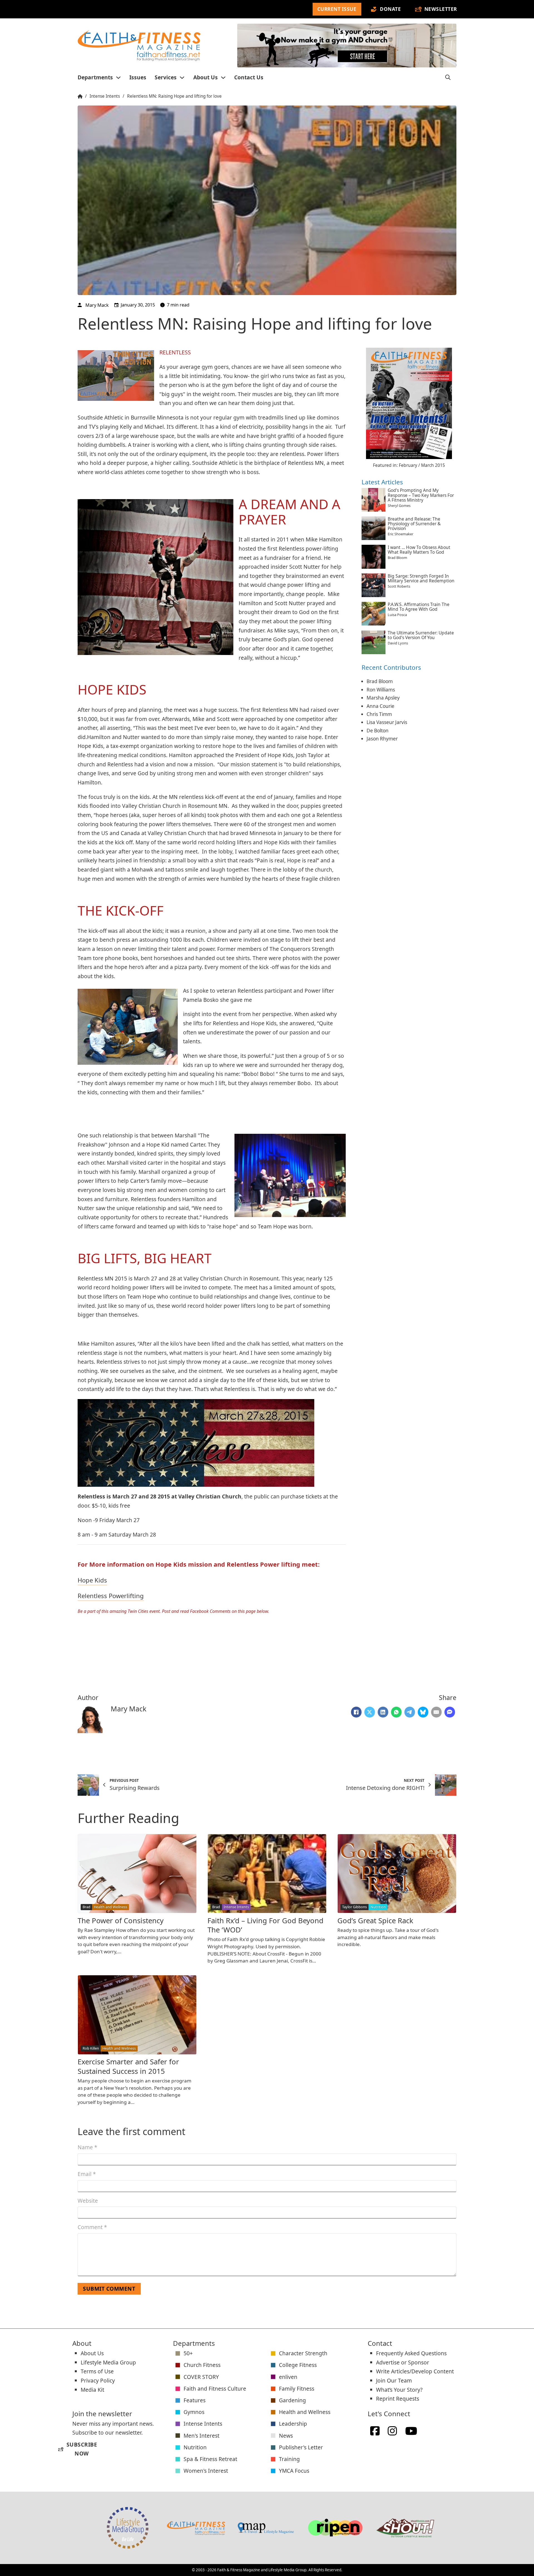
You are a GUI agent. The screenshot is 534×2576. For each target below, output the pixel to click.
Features (195, 2400)
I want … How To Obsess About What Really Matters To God (419, 549)
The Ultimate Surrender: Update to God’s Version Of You (421, 635)
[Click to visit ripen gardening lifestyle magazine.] (335, 2528)
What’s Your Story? (399, 2390)
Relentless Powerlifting (111, 1596)
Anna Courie (380, 706)
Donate (390, 9)
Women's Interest (206, 2471)
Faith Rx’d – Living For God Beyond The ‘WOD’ (265, 1925)
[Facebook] (356, 1712)
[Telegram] (410, 1712)
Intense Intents (105, 96)
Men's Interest (202, 2436)
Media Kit (92, 2390)
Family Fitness (297, 2389)
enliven (288, 2377)
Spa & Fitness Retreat (210, 2459)
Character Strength (303, 2353)
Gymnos (194, 2412)
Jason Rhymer (382, 738)
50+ (188, 2353)
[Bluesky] (423, 1712)
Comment (92, 2227)
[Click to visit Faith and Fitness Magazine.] (196, 2528)
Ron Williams (381, 689)
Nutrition (195, 2447)
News (286, 2436)
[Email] (436, 1712)
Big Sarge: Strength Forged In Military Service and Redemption (421, 578)
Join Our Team (394, 2380)
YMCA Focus (294, 2471)
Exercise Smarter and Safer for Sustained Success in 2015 (128, 2066)
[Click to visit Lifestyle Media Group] (128, 2528)
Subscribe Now (78, 2449)
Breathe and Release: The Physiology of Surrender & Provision (414, 523)
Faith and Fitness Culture (215, 2389)
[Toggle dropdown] (118, 78)
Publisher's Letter (301, 2447)
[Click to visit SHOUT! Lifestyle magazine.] (405, 2528)
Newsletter (441, 9)
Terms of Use (97, 2371)
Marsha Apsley (383, 697)
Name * (87, 2147)
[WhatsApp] (396, 1712)
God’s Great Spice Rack (375, 1921)
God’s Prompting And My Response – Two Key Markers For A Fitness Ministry (421, 495)
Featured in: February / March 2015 (409, 465)
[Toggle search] (448, 77)
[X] (370, 1712)
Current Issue (337, 9)
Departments (95, 77)
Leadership (293, 2424)
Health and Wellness (305, 2412)
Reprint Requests (398, 2399)
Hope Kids (92, 1580)
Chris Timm (379, 714)
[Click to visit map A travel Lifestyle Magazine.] (266, 2528)
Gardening (292, 2400)
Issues (138, 77)
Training (289, 2459)
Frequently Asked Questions (411, 2353)
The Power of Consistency (121, 1921)
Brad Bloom (380, 681)
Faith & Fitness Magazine (239, 2570)
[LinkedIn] (383, 1712)
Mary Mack (97, 305)
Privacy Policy (98, 2380)
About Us (206, 77)
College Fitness (298, 2365)
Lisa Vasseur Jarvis (387, 722)
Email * (87, 2174)
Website (88, 2201)
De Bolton (378, 730)
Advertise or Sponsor (403, 2362)
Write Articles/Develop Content (415, 2371)
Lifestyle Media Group (108, 2362)
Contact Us (249, 77)
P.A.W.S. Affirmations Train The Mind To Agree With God (419, 607)
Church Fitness (202, 2365)
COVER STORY (201, 2377)
